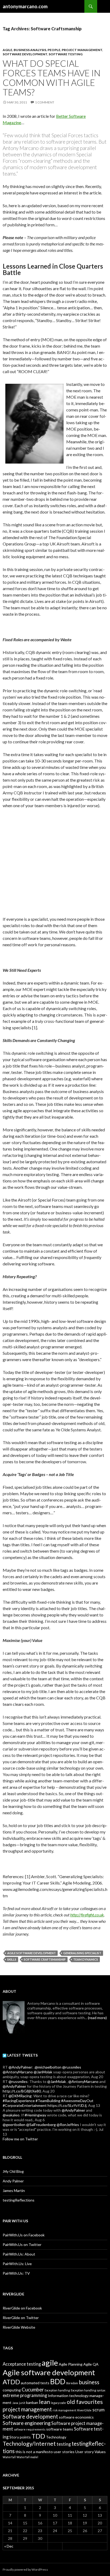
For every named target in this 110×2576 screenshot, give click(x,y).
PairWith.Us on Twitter (22, 2244)
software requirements (30, 2429)
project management (27, 2409)
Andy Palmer (13, 2181)
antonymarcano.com (25, 6)
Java (15, 2403)
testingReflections (19, 2200)
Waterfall (9, 2457)
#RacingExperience (19, 2101)
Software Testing (66, 54)
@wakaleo (11, 2115)
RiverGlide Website (19, 2327)
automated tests (35, 2383)
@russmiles (72, 2067)
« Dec (9, 2546)
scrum (99, 2410)
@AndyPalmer (20, 2067)
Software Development (25, 54)
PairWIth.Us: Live (17, 2264)
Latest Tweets (22, 2055)
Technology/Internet (29, 2444)
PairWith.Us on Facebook (24, 2235)
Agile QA (91, 2364)
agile (50, 2363)
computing (12, 2390)
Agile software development (32, 1953)
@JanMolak (43, 2072)
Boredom (72, 2383)
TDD (38, 2436)
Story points (20, 2437)
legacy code (58, 2403)
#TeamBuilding (48, 2101)
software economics (76, 2417)
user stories (64, 2452)
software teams (60, 2429)
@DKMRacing (20, 2096)
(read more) (97, 2018)
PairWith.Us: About (19, 2254)
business (89, 2382)
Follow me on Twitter (20, 2139)
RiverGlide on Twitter (21, 2318)
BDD (58, 2381)
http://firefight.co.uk (87, 1915)
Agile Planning (71, 2364)
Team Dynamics (86, 1959)
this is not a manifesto (34, 2452)
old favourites (85, 2402)
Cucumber (33, 2390)
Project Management (82, 50)
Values (100, 2452)
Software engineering (27, 2423)
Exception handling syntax (88, 2390)
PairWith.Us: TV (16, 2273)
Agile (7, 50)
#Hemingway (35, 2115)
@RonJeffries (68, 2125)
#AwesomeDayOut (77, 2101)
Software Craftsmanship (45, 1959)
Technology (56, 2437)
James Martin (14, 2191)
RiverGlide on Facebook (22, 2308)
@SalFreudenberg (41, 2125)
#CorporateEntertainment (25, 2105)
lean (44, 2402)
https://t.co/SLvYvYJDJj (67, 2105)
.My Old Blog (13, 2171)
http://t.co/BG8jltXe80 (22, 2091)
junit (22, 2403)
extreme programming (25, 2395)
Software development (30, 2416)
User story (85, 2452)
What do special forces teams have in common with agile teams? (52, 78)
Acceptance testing (22, 2364)
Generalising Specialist (82, 1953)
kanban (32, 2402)
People (54, 50)
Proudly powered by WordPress (25, 2569)
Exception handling (57, 2390)
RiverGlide (84, 2410)
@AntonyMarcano (18, 2072)
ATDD (11, 2382)
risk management (64, 2410)
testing (64, 2444)
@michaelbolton (48, 2067)
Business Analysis (30, 50)
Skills (12, 1959)
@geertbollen (14, 2125)
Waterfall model (27, 2457)
